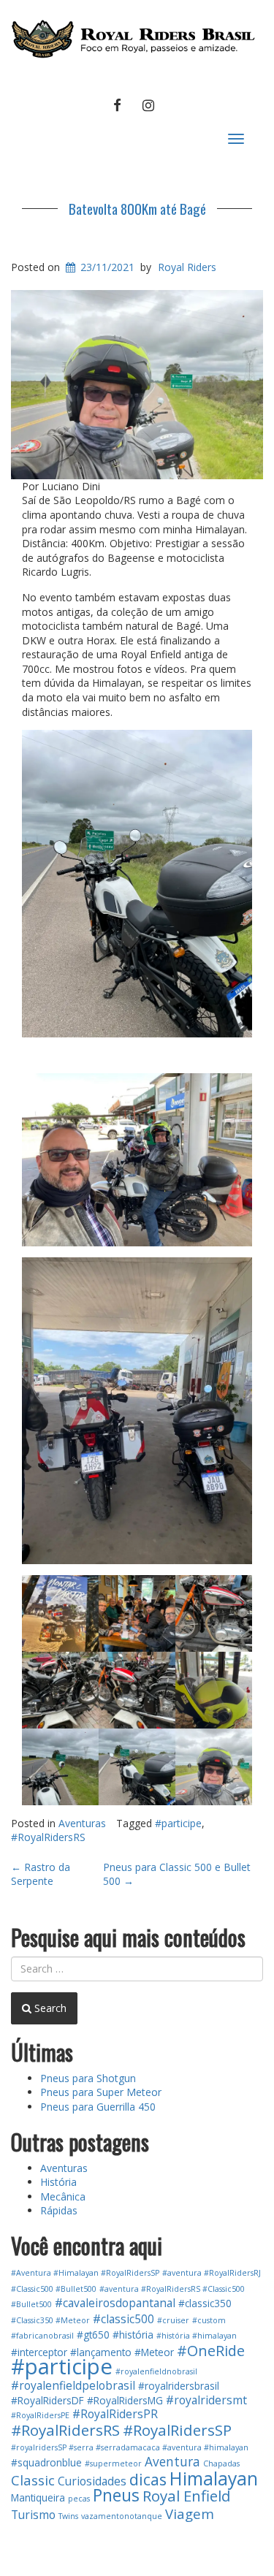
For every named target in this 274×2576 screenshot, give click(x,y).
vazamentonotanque (122, 2516)
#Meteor (154, 2352)
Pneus (116, 2495)
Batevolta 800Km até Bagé (137, 208)
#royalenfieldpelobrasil (73, 2385)
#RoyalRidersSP (177, 2430)
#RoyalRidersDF (47, 2400)
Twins (68, 2516)
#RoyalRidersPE (40, 2415)
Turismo (33, 2515)
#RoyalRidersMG (125, 2400)
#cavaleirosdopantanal (115, 2303)
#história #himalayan (197, 2336)
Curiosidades (92, 2481)
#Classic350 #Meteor (50, 2320)
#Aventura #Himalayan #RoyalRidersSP (85, 2273)
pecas (79, 2499)
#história (133, 2335)
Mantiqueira (38, 2497)
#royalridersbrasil (179, 2386)
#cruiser (173, 2320)
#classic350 (205, 2303)
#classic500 (123, 2319)
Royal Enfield (187, 2496)
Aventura (172, 2462)
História (58, 2182)
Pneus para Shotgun (88, 2078)
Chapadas (221, 2463)
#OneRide (211, 2351)
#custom (209, 2320)
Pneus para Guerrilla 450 (98, 2107)
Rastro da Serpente (41, 1874)
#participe (178, 1823)
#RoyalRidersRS (48, 1837)
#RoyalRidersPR (115, 2414)
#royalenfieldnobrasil (156, 2371)
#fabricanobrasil (42, 2336)
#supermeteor (113, 2463)
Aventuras (82, 1823)
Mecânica (63, 2196)
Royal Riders (187, 267)
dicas (148, 2479)
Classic (33, 2480)
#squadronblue (46, 2462)
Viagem (190, 2514)
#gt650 (93, 2335)
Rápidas (59, 2210)
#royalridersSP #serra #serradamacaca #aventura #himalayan (130, 2447)
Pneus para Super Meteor (101, 2092)
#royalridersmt (206, 2400)
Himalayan (214, 2478)
